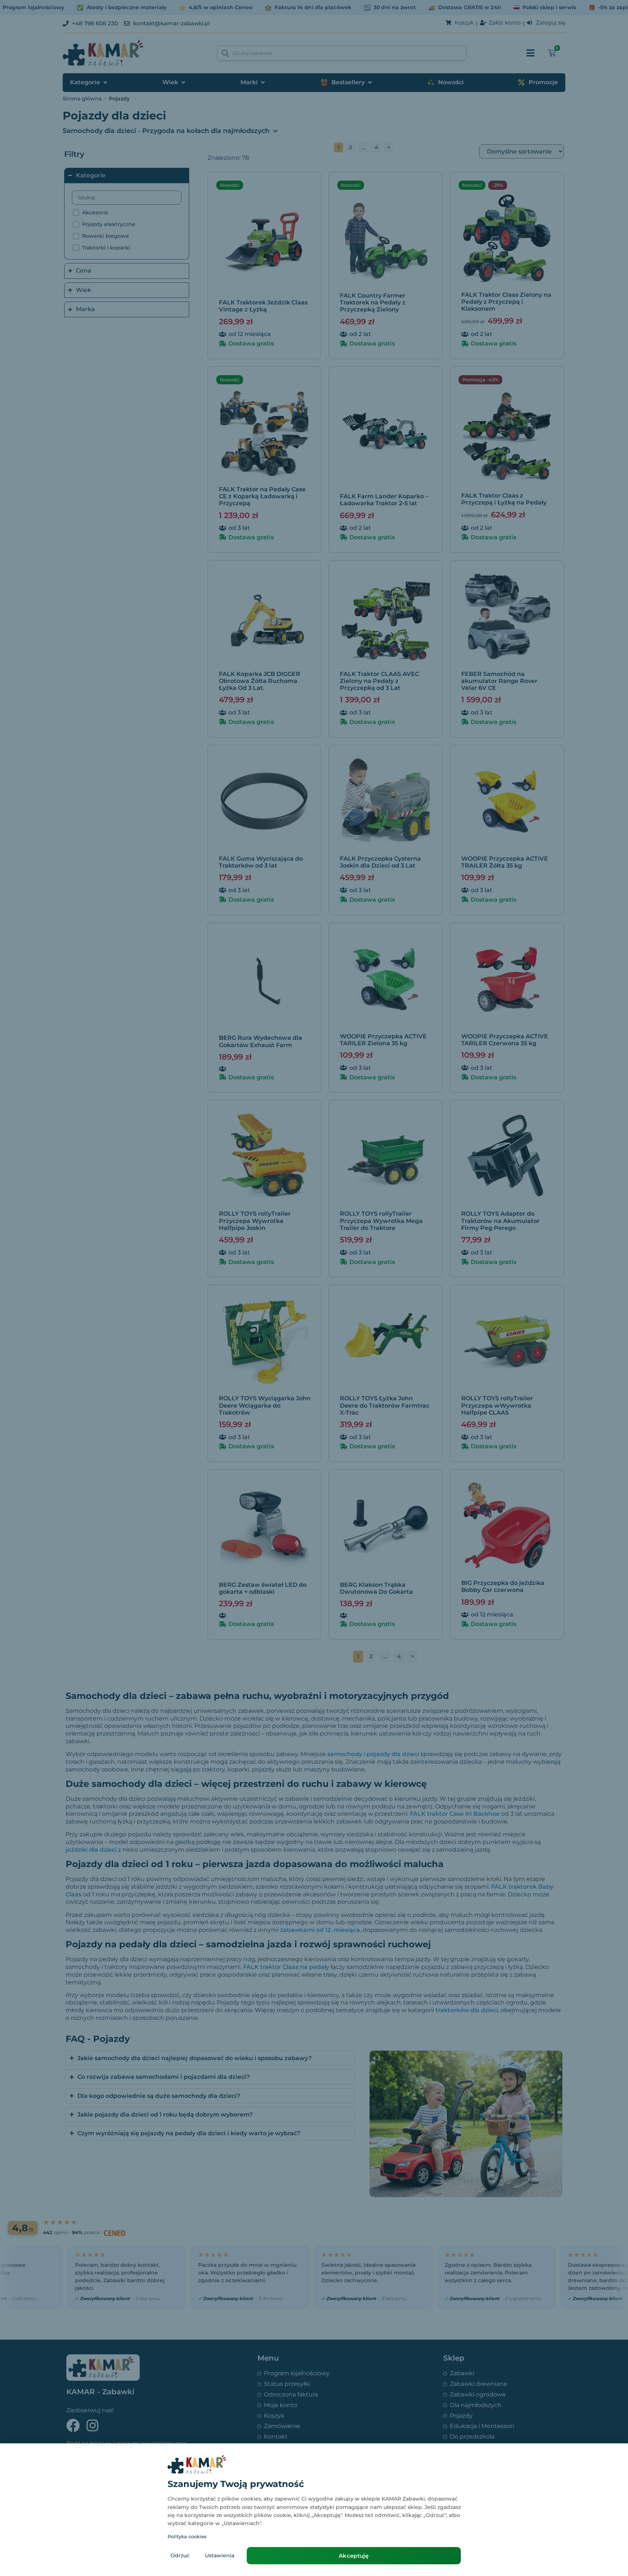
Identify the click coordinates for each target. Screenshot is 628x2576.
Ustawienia (220, 2555)
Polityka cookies (187, 2536)
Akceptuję (354, 2556)
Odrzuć (180, 2555)
